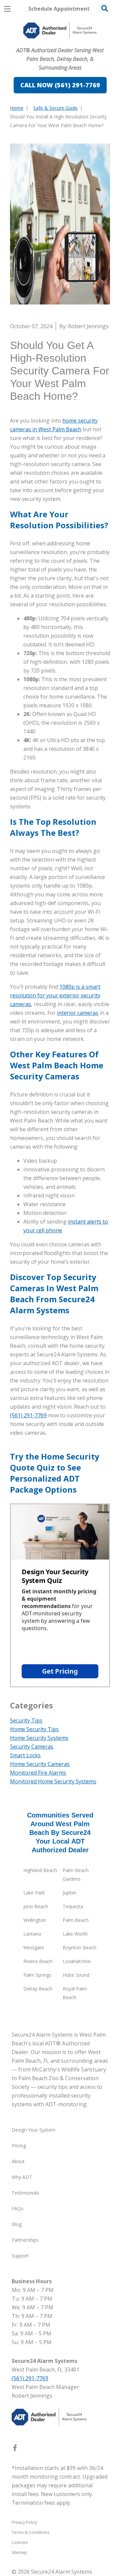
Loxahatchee (77, 1961)
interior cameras (78, 1013)
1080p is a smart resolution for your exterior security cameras (55, 995)
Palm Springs (37, 1975)
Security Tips (26, 1720)
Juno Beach (36, 1906)
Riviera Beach (38, 1961)
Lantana (32, 1934)
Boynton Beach (79, 1947)
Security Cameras (32, 1747)
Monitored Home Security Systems (53, 1781)
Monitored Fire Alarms (38, 1773)
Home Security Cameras (40, 1764)
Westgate (34, 1947)
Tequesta (73, 1906)
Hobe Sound (76, 1975)
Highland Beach (40, 1870)
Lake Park (34, 1893)
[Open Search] (105, 8)
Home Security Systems (39, 1738)
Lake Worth (75, 1934)
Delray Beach (38, 1989)
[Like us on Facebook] (15, 2449)
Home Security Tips (34, 1729)
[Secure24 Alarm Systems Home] (60, 30)
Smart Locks (25, 1755)
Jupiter (69, 1893)
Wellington (35, 1920)
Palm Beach (76, 1920)
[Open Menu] (7, 9)
